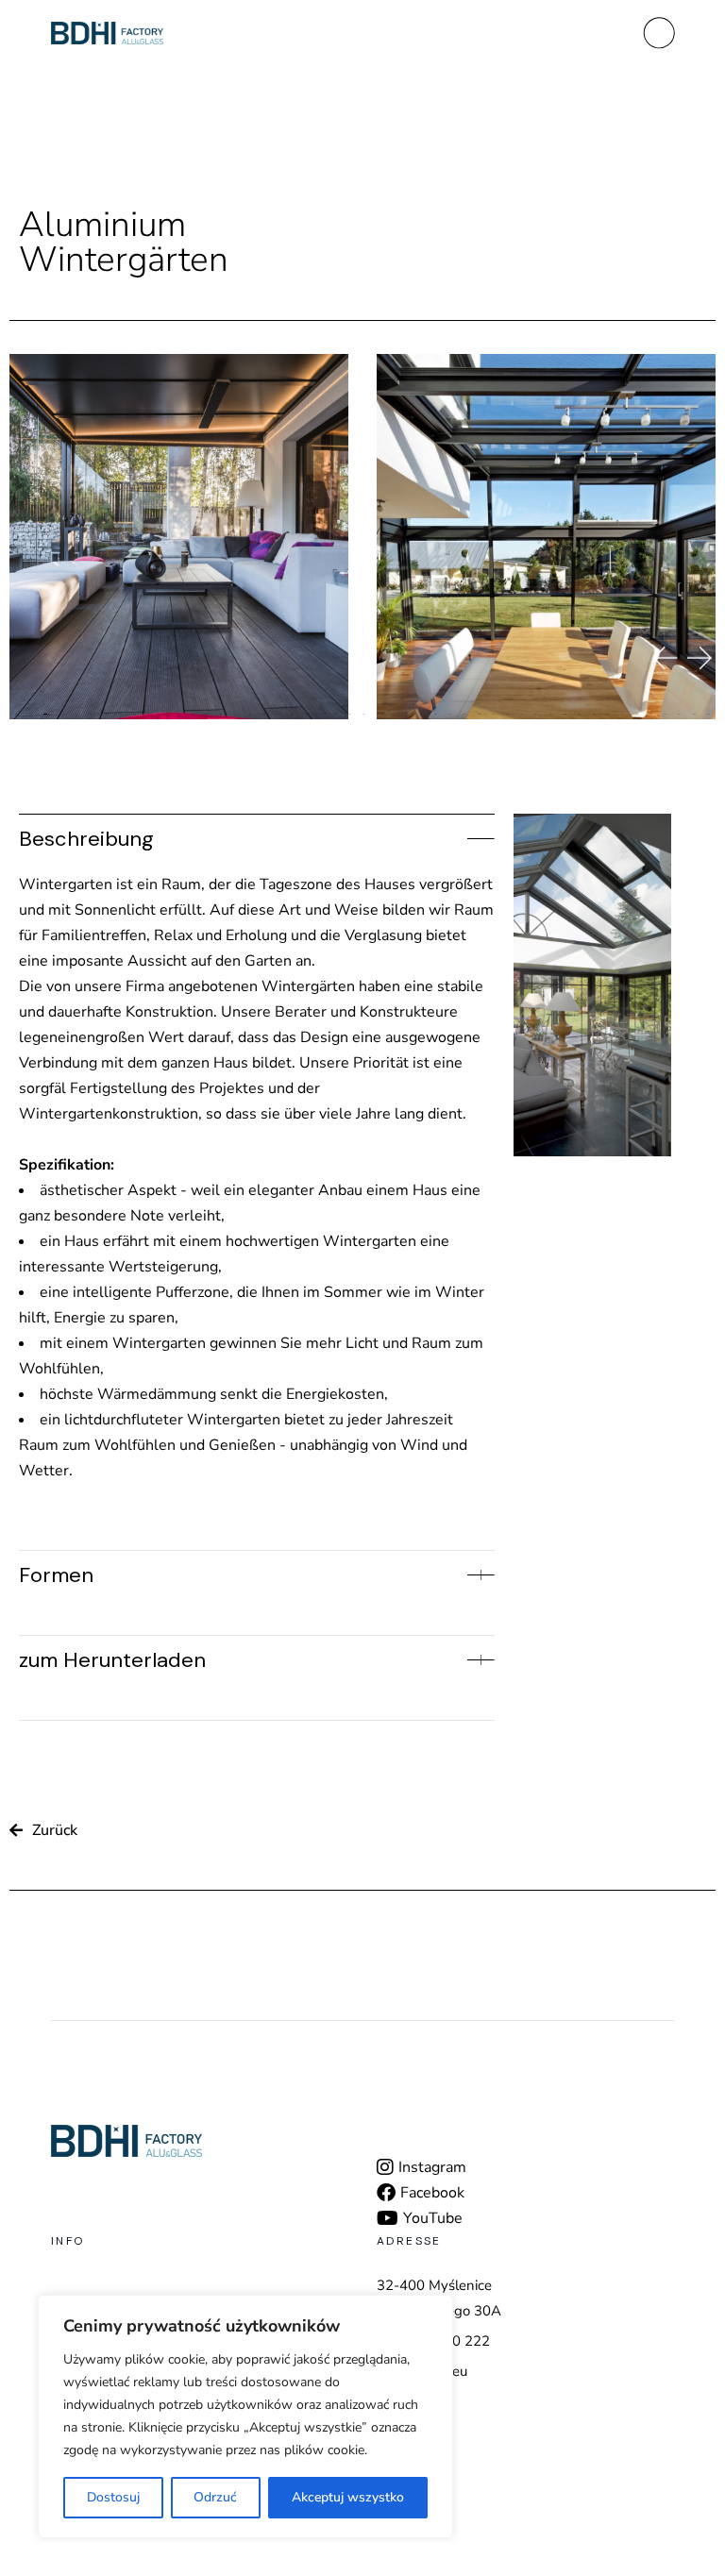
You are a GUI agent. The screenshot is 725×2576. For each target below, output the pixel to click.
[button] (664, 658)
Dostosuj (113, 2497)
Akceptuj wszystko (348, 2497)
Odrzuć (215, 2497)
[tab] (257, 835)
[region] (245, 2416)
